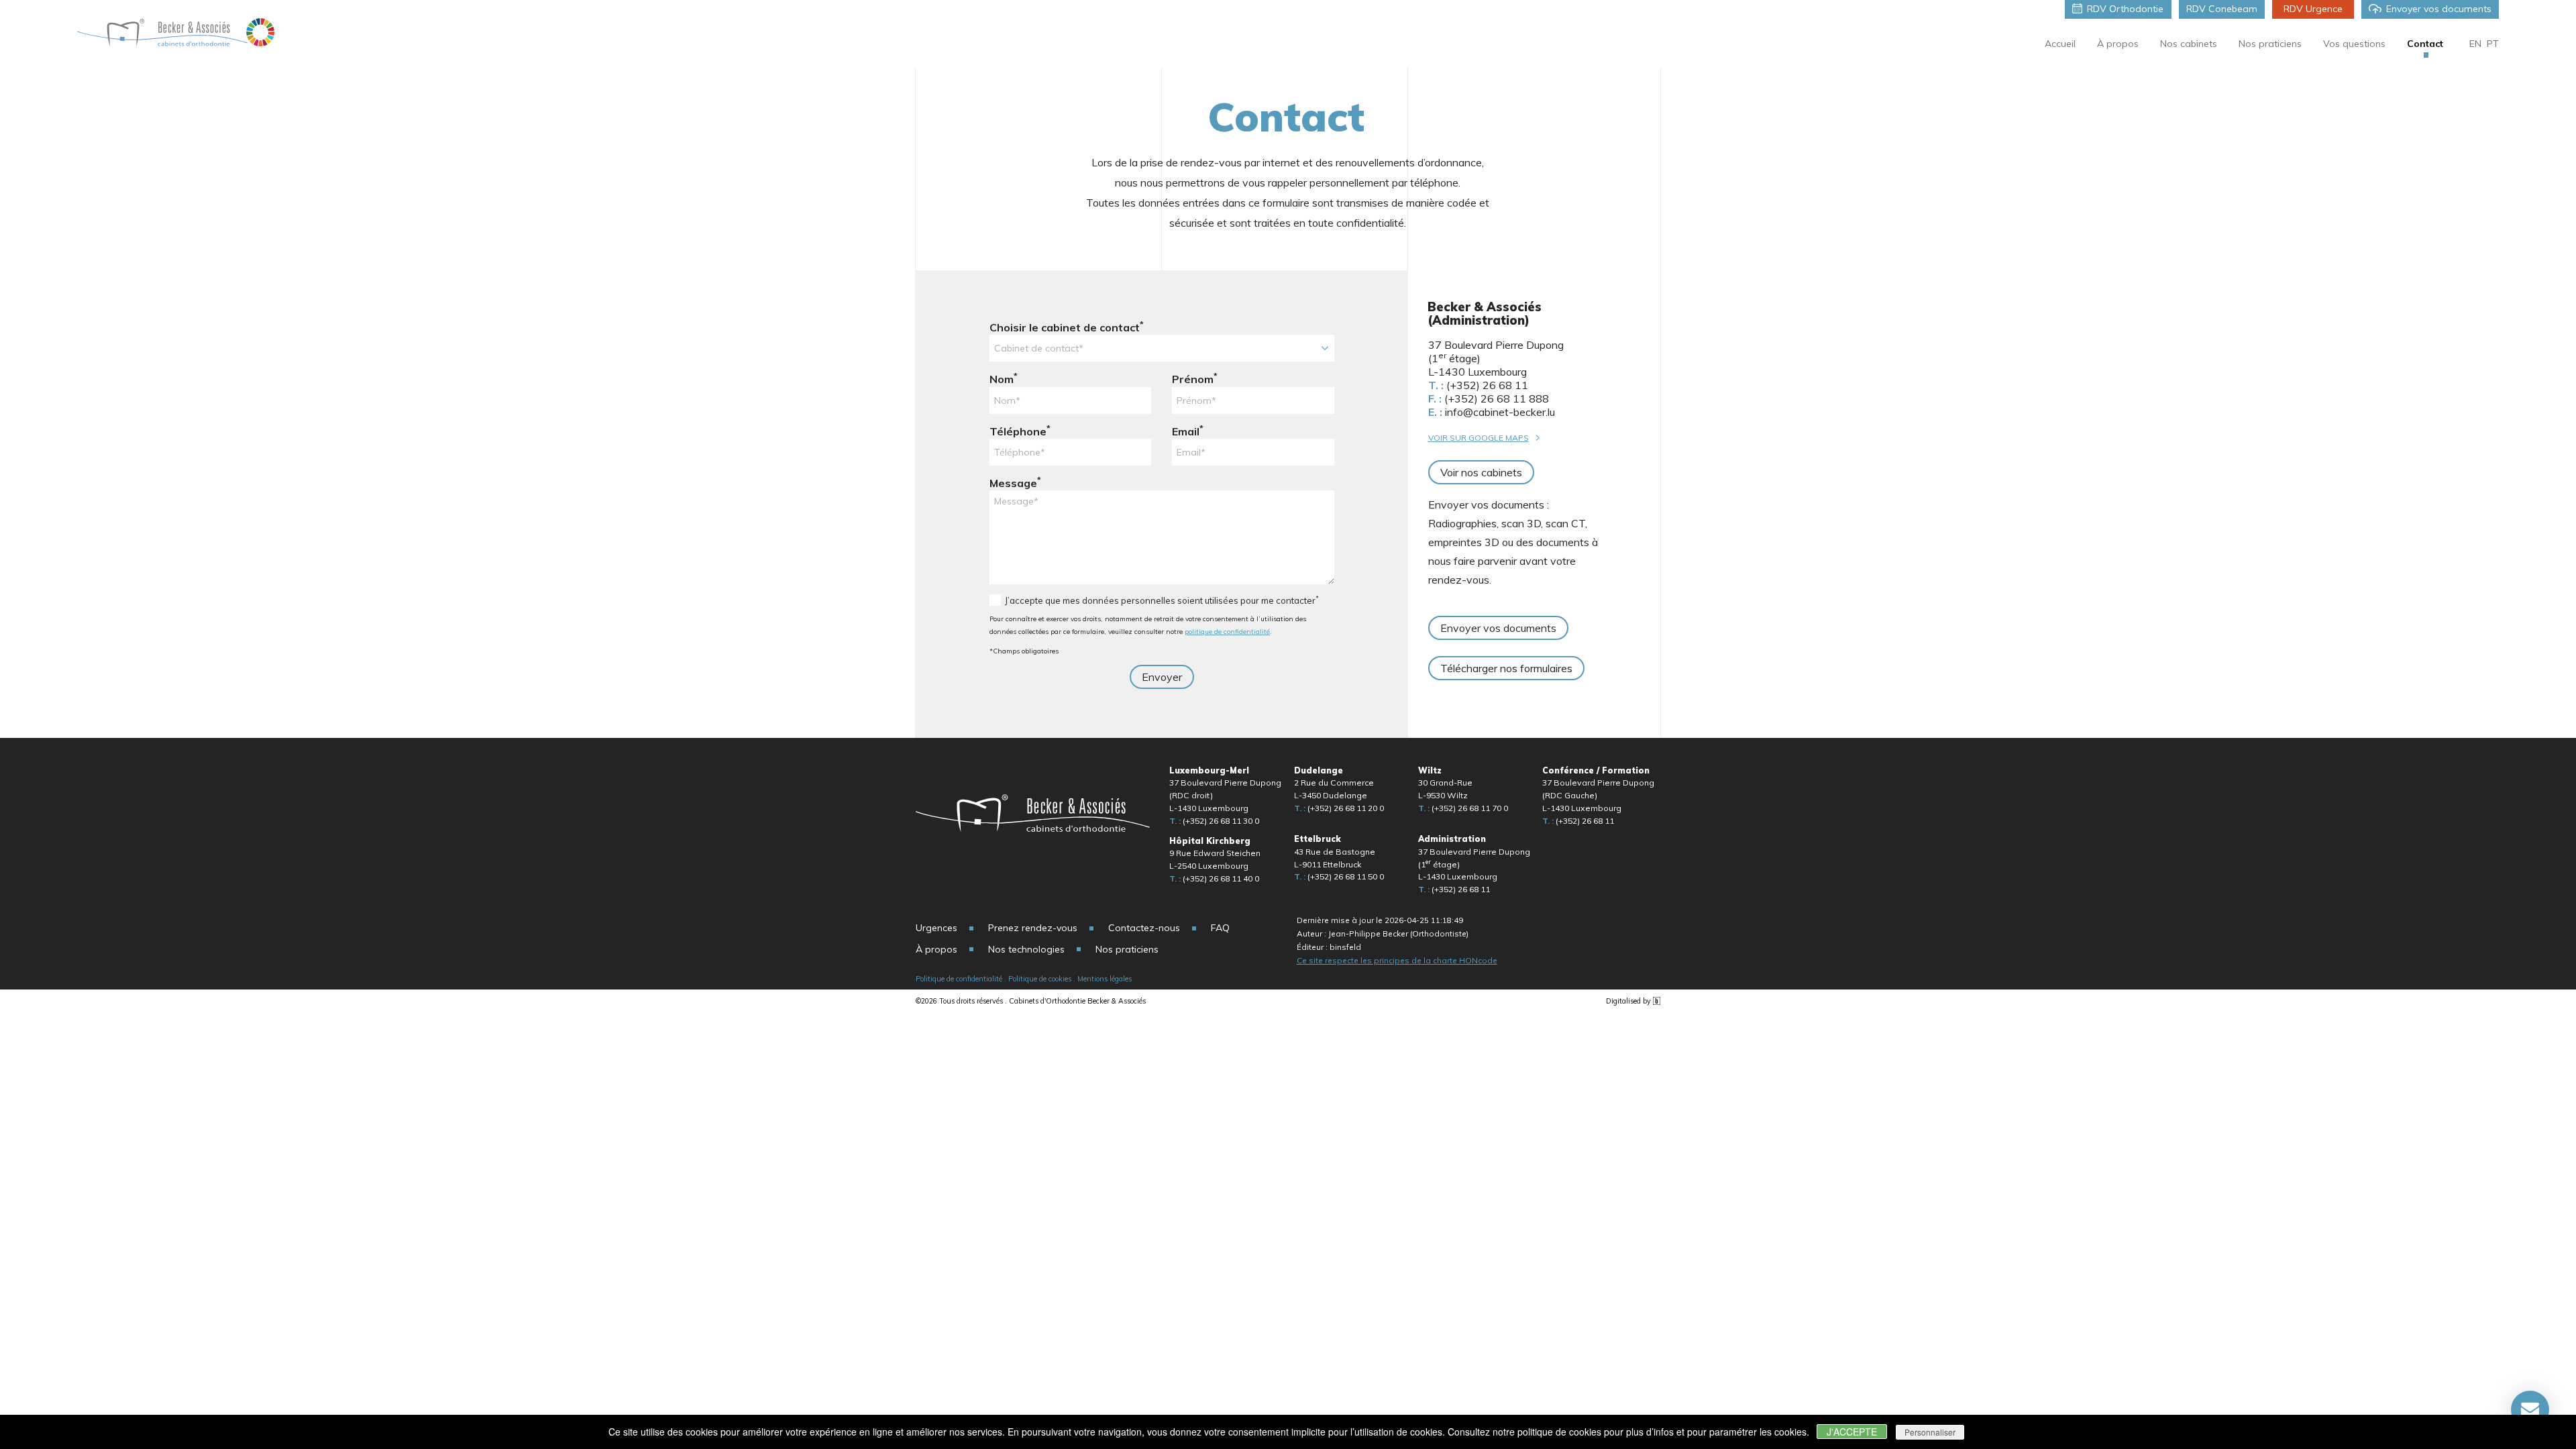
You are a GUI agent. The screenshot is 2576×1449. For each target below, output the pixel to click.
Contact (2425, 44)
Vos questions (2354, 44)
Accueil (2060, 44)
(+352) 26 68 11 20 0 (1339, 808)
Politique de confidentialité (959, 979)
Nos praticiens (2270, 44)
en (2475, 44)
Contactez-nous (1144, 928)
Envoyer (1162, 677)
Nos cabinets (2189, 44)
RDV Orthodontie (2125, 9)
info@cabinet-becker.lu (1492, 412)
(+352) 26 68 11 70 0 (1463, 808)
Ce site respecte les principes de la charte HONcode (1397, 960)
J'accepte (1852, 1432)
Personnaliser (1930, 1432)
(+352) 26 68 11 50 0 (1339, 876)
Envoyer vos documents (2439, 9)
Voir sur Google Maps (1479, 438)
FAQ (1220, 928)
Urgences (936, 928)
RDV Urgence (2313, 9)
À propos (2118, 44)
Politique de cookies (1040, 979)
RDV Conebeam (2222, 9)
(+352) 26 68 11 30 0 (1214, 821)
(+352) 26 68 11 (1478, 385)
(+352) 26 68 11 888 (1489, 398)
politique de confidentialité (1227, 632)
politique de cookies (1559, 1432)
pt (2493, 44)
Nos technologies (1026, 949)
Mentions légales (1105, 979)
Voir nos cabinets (1481, 472)
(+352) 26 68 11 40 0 (1214, 878)
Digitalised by (1629, 1001)
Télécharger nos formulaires (1506, 668)
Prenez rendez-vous (1033, 928)
